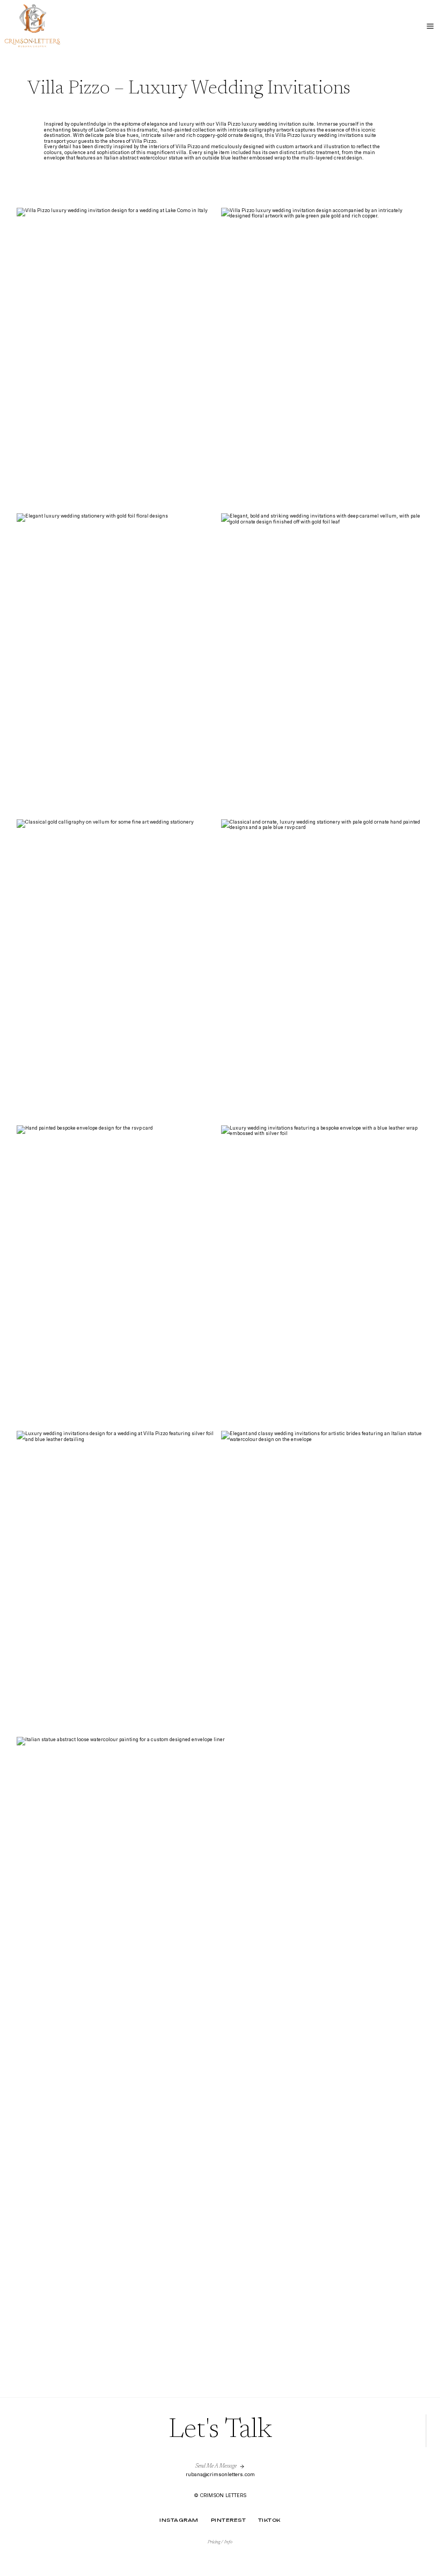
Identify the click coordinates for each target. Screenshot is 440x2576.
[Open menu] (430, 27)
